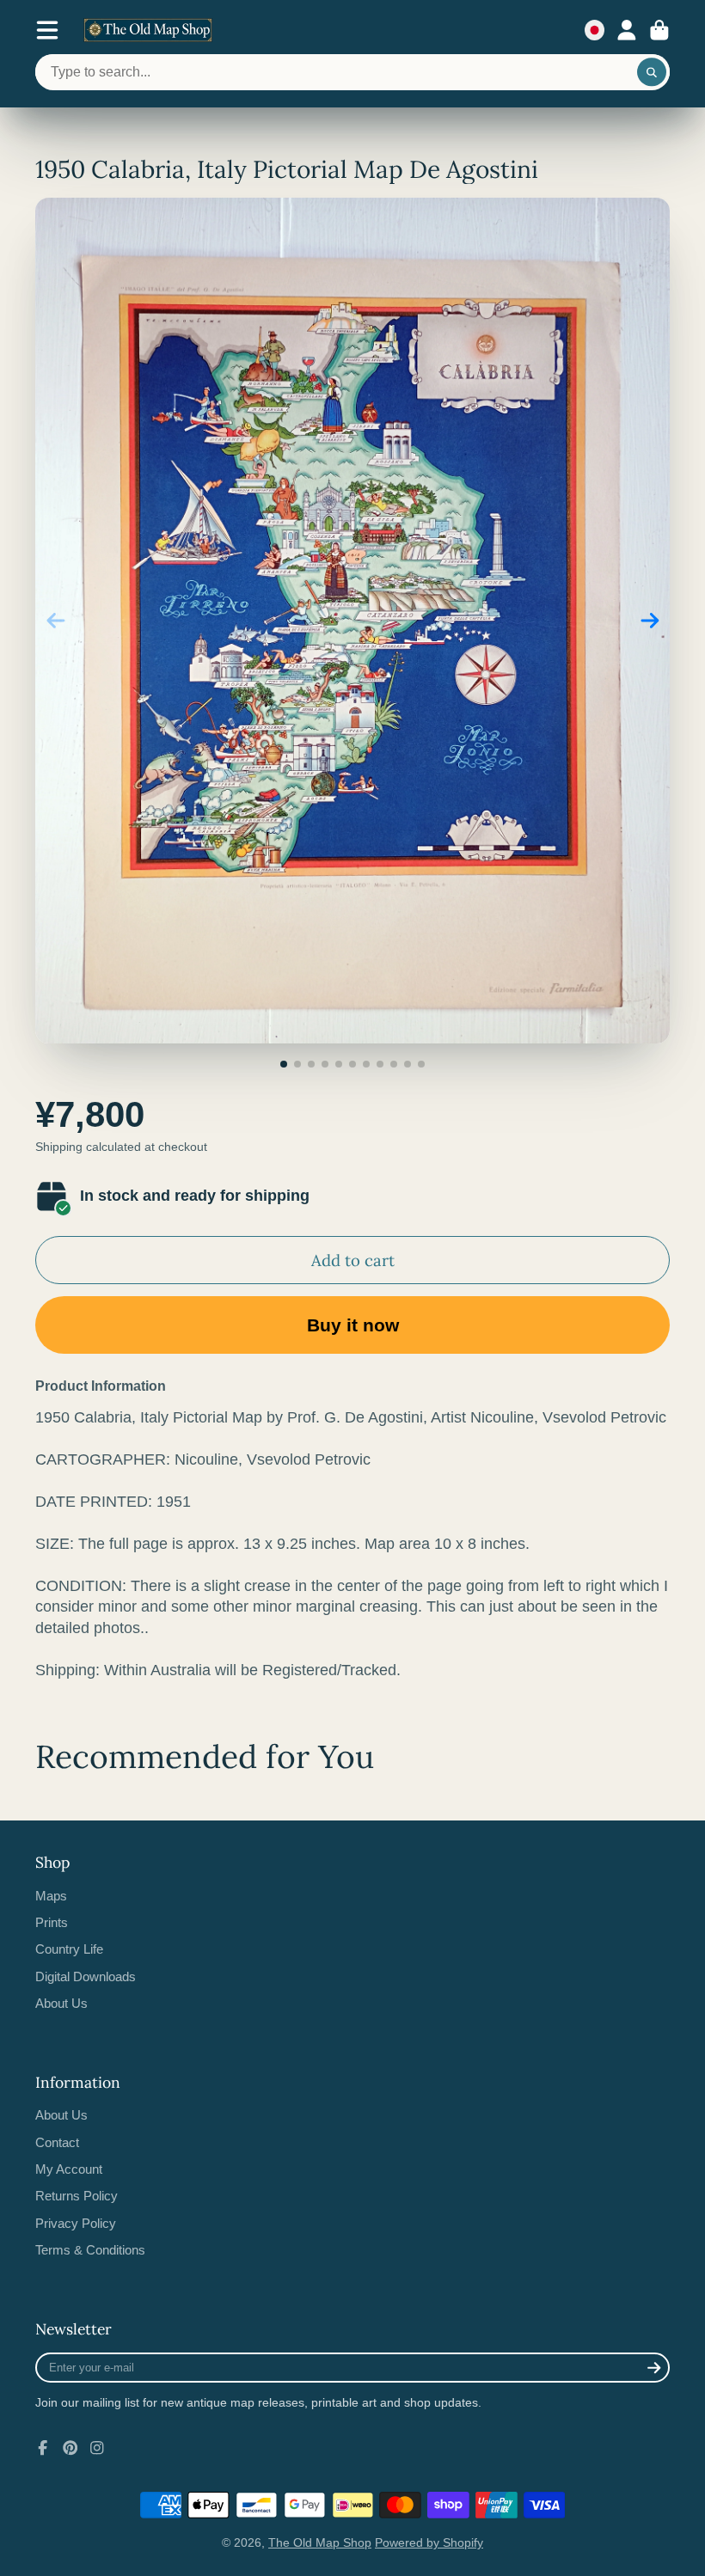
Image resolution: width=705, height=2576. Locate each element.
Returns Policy (77, 2196)
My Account (69, 2169)
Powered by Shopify (429, 2542)
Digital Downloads (86, 1976)
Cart (659, 30)
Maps (51, 1896)
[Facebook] (43, 2448)
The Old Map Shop (320, 2542)
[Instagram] (97, 2448)
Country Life (69, 1949)
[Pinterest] (70, 2448)
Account (627, 30)
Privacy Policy (76, 2223)
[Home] (148, 30)
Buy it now (353, 1325)
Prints (52, 1922)
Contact (57, 2142)
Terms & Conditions (90, 2250)
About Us (61, 2003)
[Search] (652, 72)
